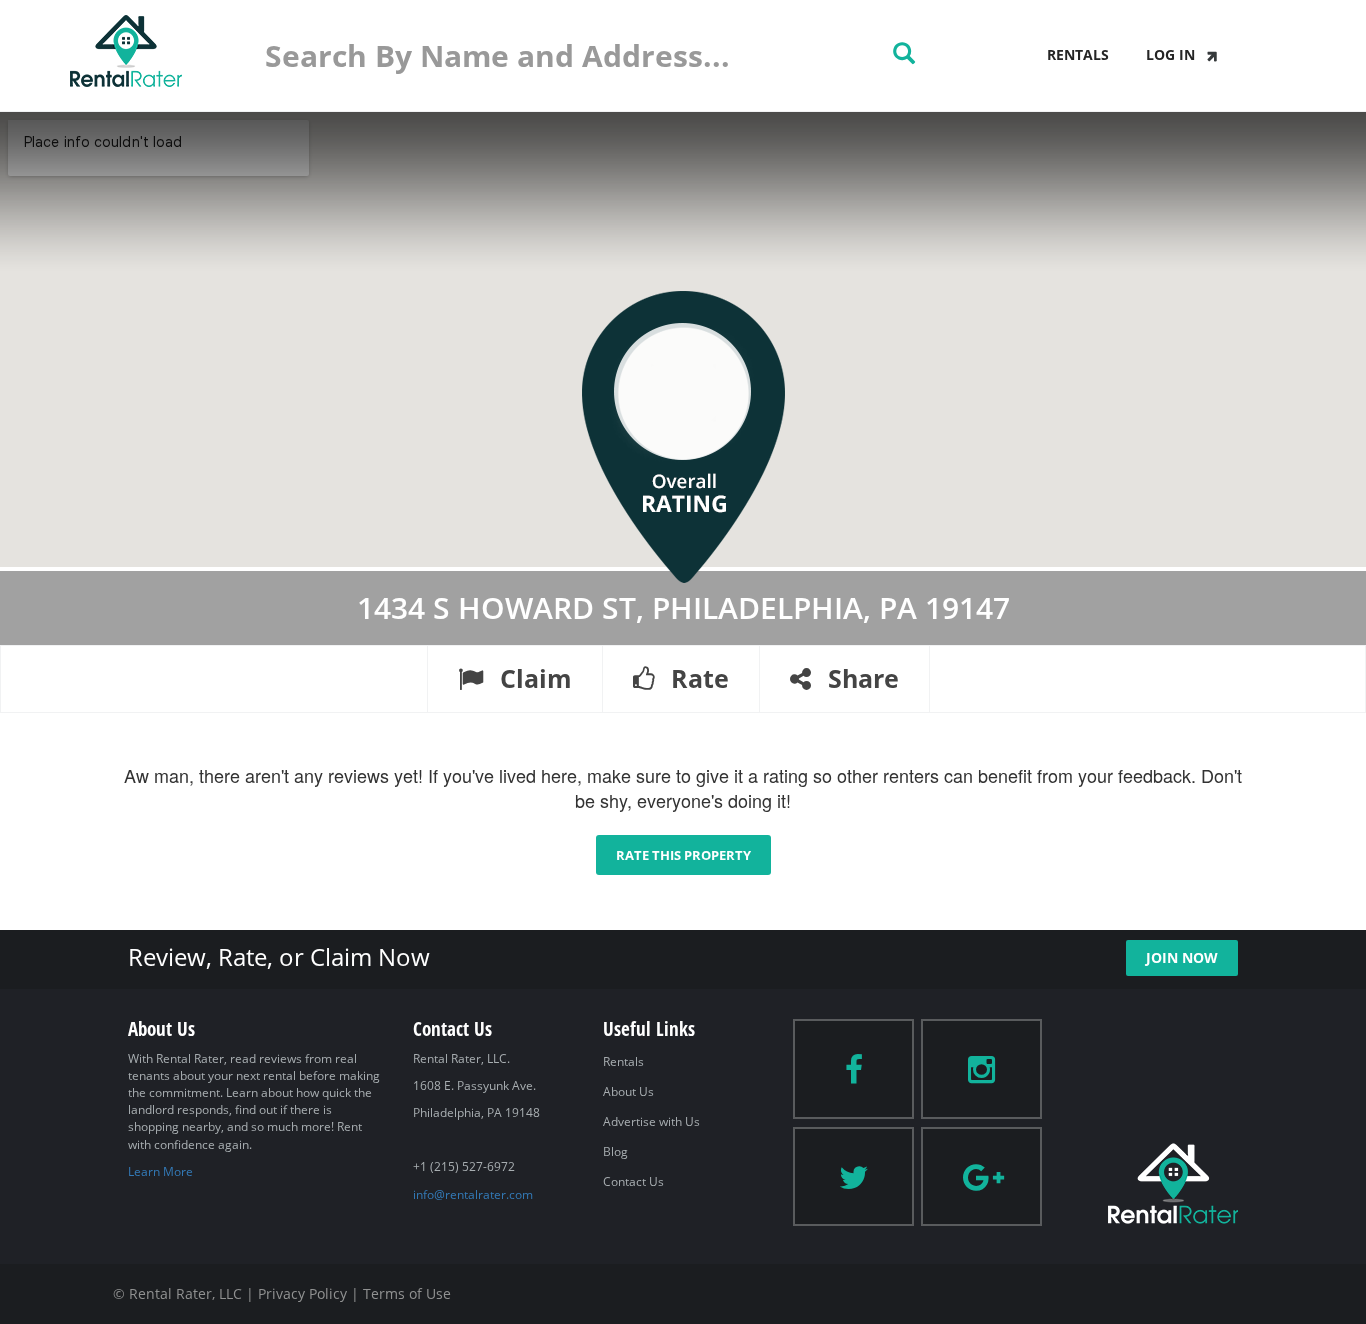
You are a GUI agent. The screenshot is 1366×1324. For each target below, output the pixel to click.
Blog (615, 1151)
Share (860, 678)
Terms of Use (407, 1293)
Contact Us (633, 1181)
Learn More (160, 1171)
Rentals (1078, 54)
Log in (1170, 54)
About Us (628, 1091)
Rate (696, 678)
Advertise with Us (651, 1121)
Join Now (1182, 957)
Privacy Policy (302, 1293)
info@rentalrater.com (473, 1194)
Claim (532, 678)
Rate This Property (683, 855)
